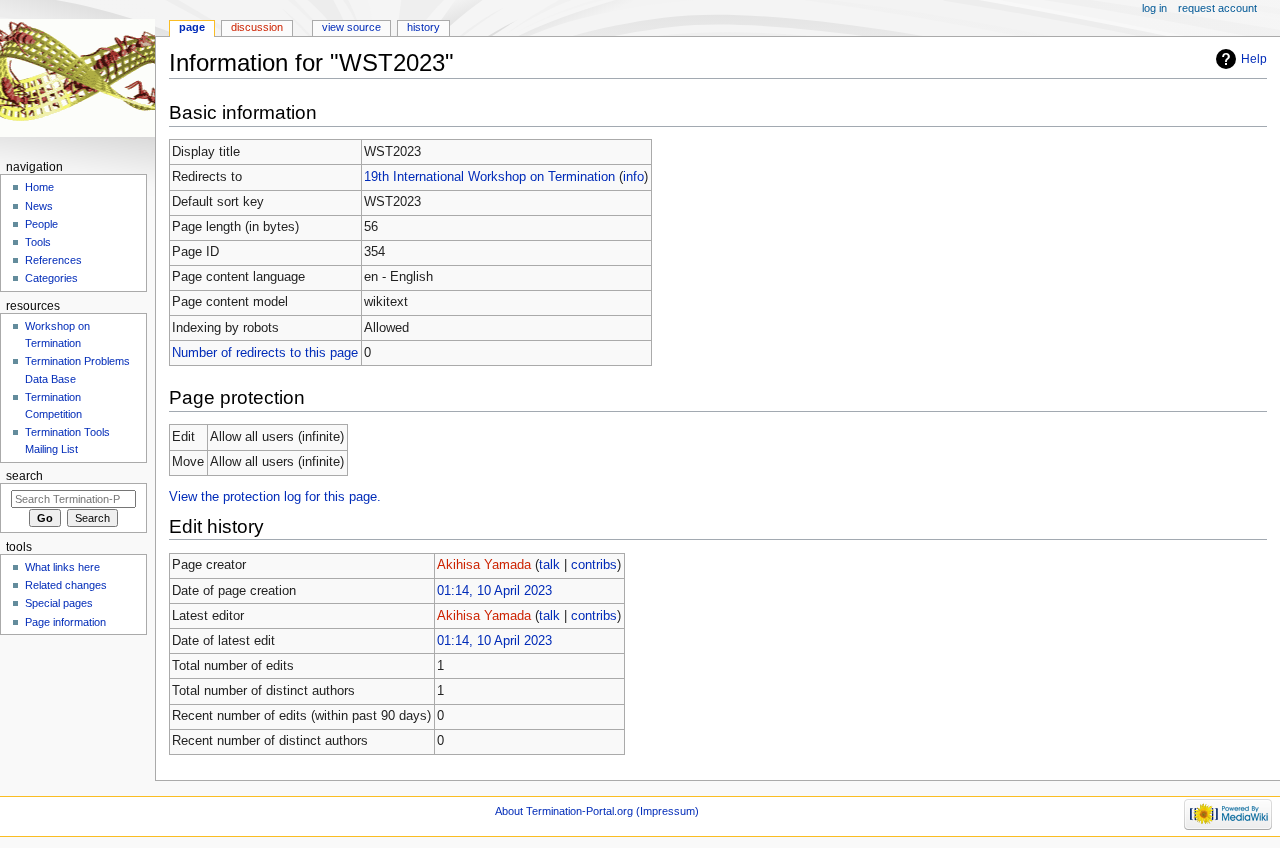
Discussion (257, 27)
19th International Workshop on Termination (489, 177)
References (53, 260)
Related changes (66, 585)
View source (351, 27)
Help (1254, 59)
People (41, 224)
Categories (51, 278)
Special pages (59, 603)
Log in (1154, 8)
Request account (1217, 8)
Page (192, 27)
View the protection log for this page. (275, 497)
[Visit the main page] (77, 77)
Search (24, 476)
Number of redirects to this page (265, 353)
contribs (594, 565)
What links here (62, 567)
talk (549, 565)
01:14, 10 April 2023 (494, 591)
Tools (38, 242)
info (633, 177)
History (423, 27)
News (39, 206)
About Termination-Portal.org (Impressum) (597, 811)
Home (39, 187)
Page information (65, 622)
